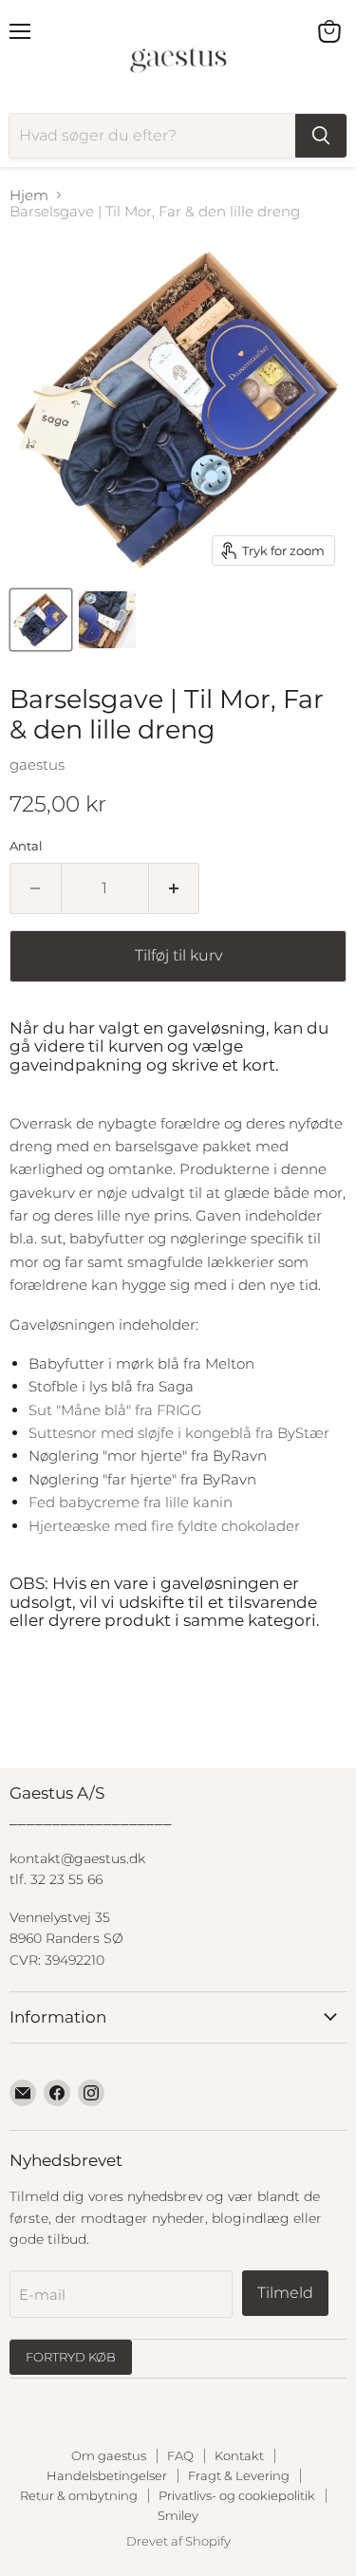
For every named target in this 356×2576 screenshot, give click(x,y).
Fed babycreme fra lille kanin (131, 1502)
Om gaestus (109, 2455)
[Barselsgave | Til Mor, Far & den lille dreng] (41, 620)
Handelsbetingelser (107, 2475)
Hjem (29, 195)
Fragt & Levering (239, 2475)
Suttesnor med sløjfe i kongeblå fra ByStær (181, 1433)
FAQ (180, 2455)
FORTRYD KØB (71, 2357)
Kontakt (239, 2455)
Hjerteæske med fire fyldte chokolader (164, 1526)
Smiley (178, 2515)
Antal (26, 846)
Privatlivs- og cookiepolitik (237, 2495)
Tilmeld (285, 2293)
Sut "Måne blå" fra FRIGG (115, 1410)
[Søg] (321, 136)
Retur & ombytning (79, 2495)
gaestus (37, 765)
